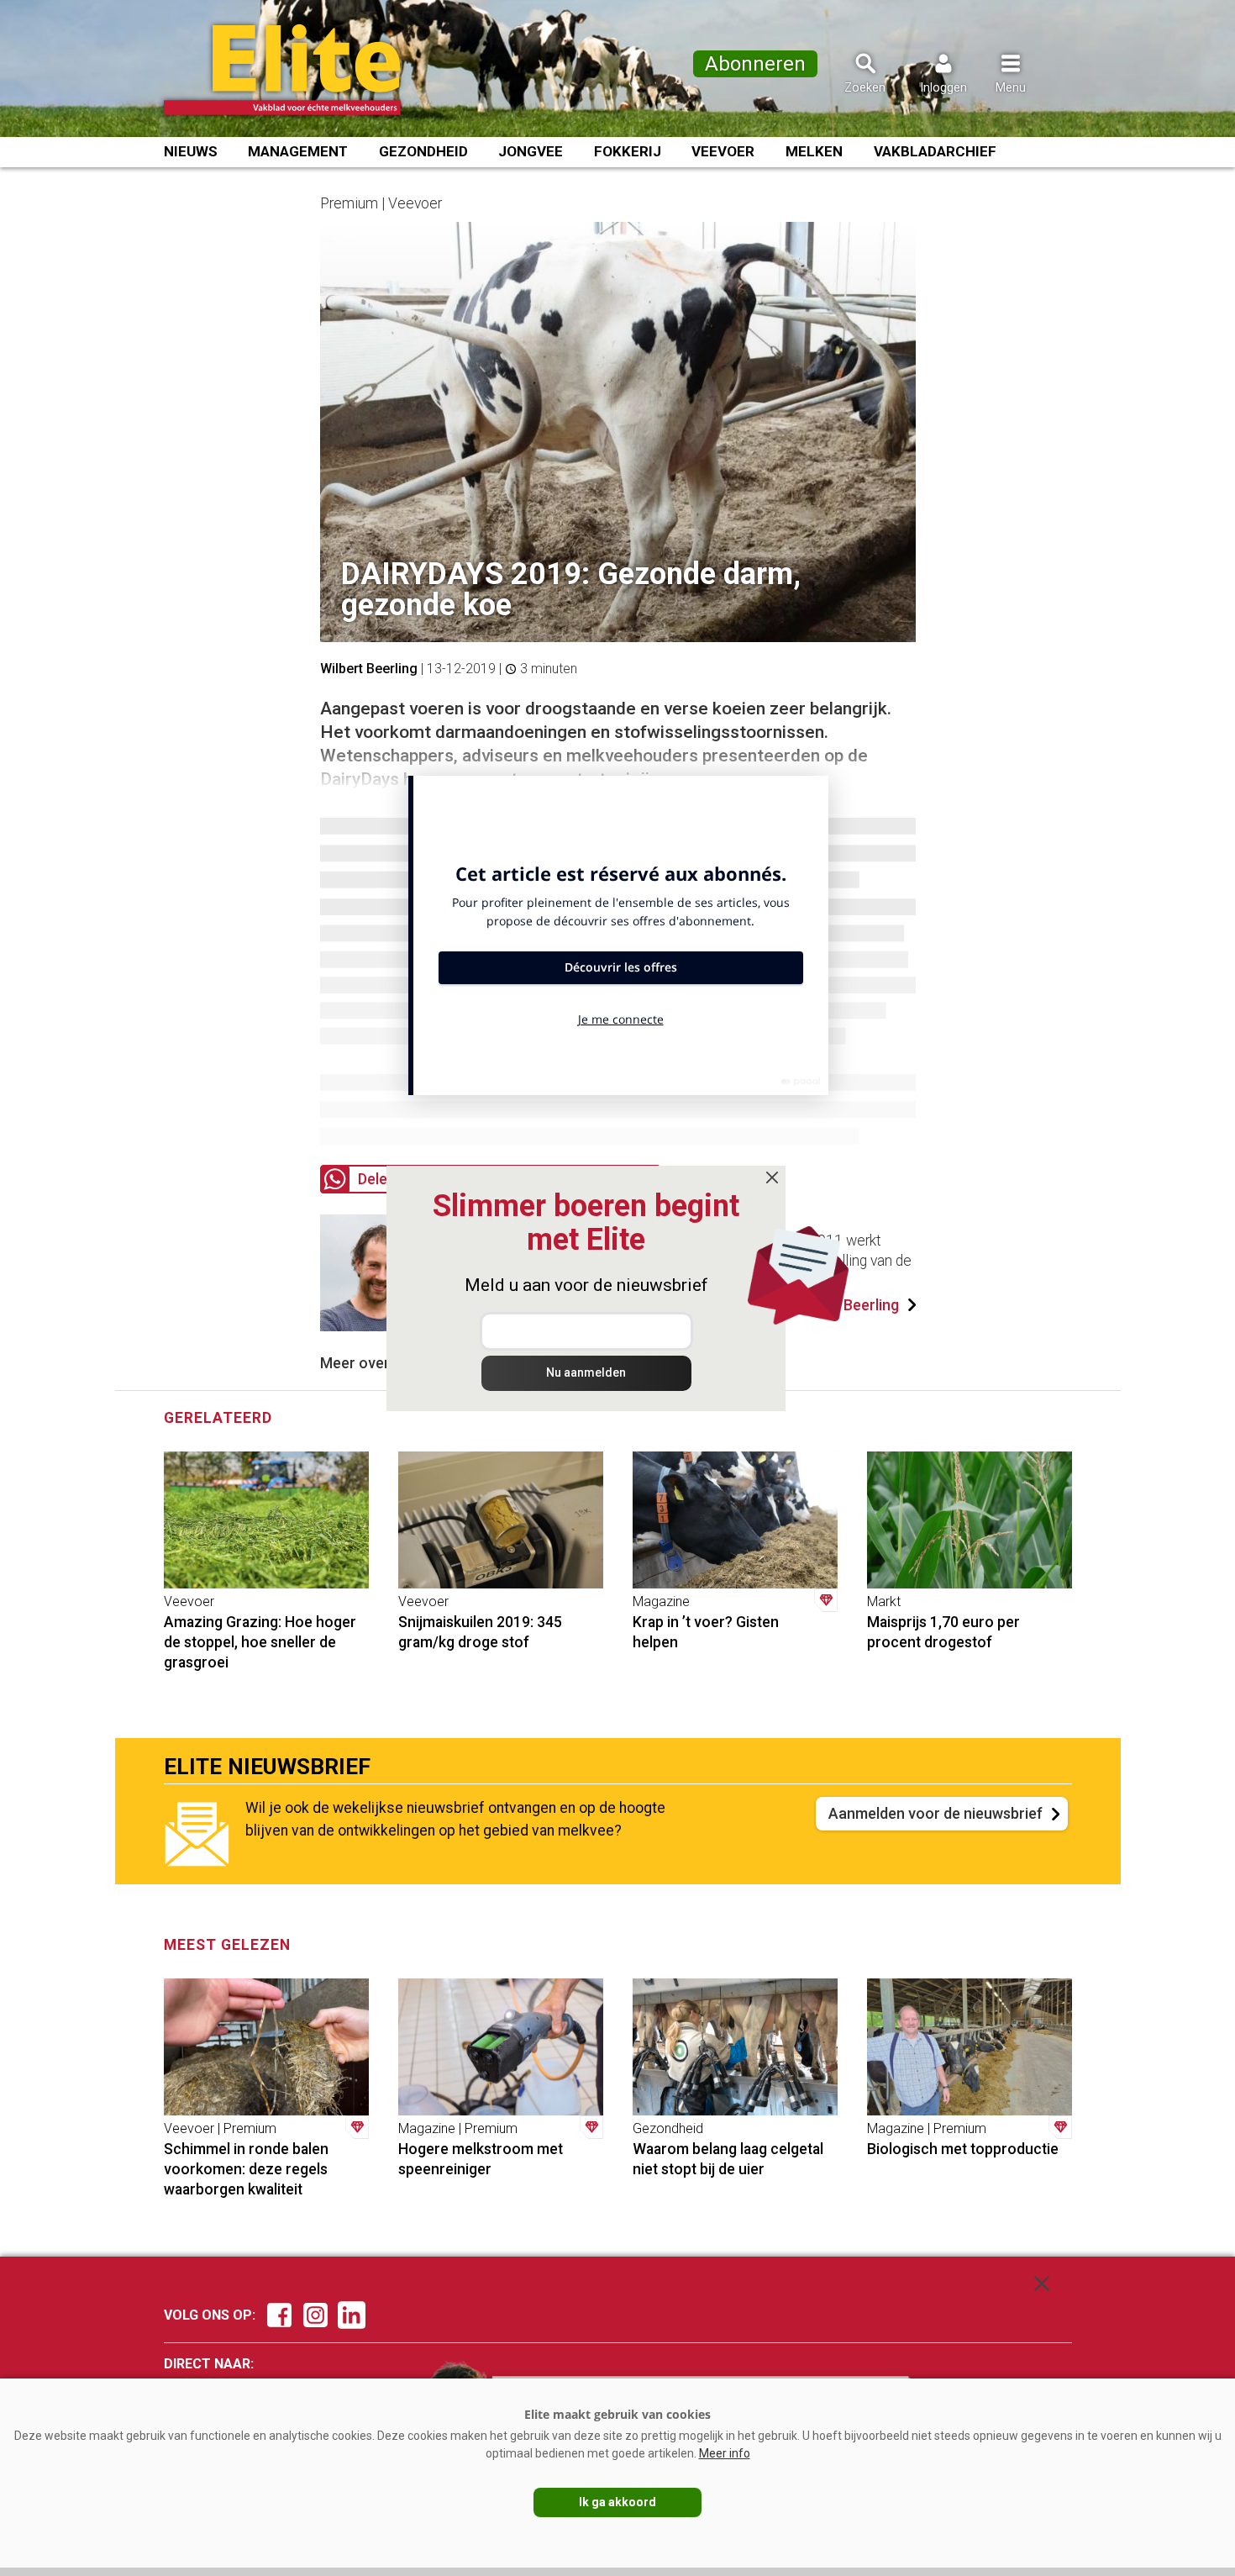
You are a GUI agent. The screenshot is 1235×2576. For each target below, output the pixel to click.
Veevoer (723, 151)
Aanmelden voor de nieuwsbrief (935, 1813)
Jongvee (531, 151)
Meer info (725, 2453)
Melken (814, 151)
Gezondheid (423, 151)
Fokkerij (628, 151)
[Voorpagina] (305, 70)
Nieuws (191, 151)
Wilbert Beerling (369, 669)
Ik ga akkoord (617, 2502)
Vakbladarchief (935, 151)
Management (298, 151)
